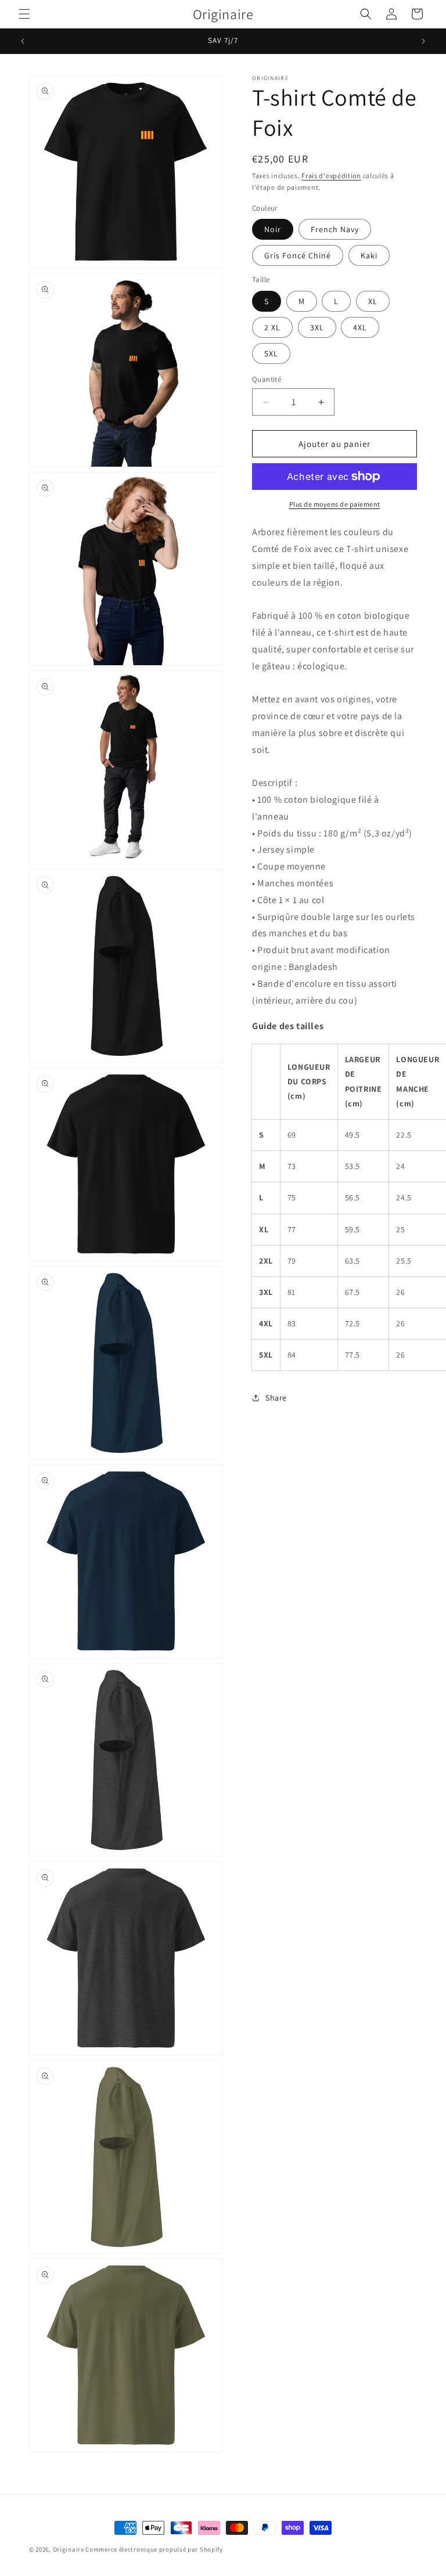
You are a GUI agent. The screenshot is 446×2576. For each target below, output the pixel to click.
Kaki (369, 255)
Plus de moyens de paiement (335, 504)
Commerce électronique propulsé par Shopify (154, 2549)
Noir (273, 229)
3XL (317, 327)
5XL (271, 353)
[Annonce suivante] (423, 41)
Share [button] (276, 1398)
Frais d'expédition (331, 176)
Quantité (267, 379)
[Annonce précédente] (23, 41)
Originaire (69, 2549)
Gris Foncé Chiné (298, 255)
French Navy (335, 229)
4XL (360, 327)
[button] (24, 14)
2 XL (272, 327)
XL (373, 301)
